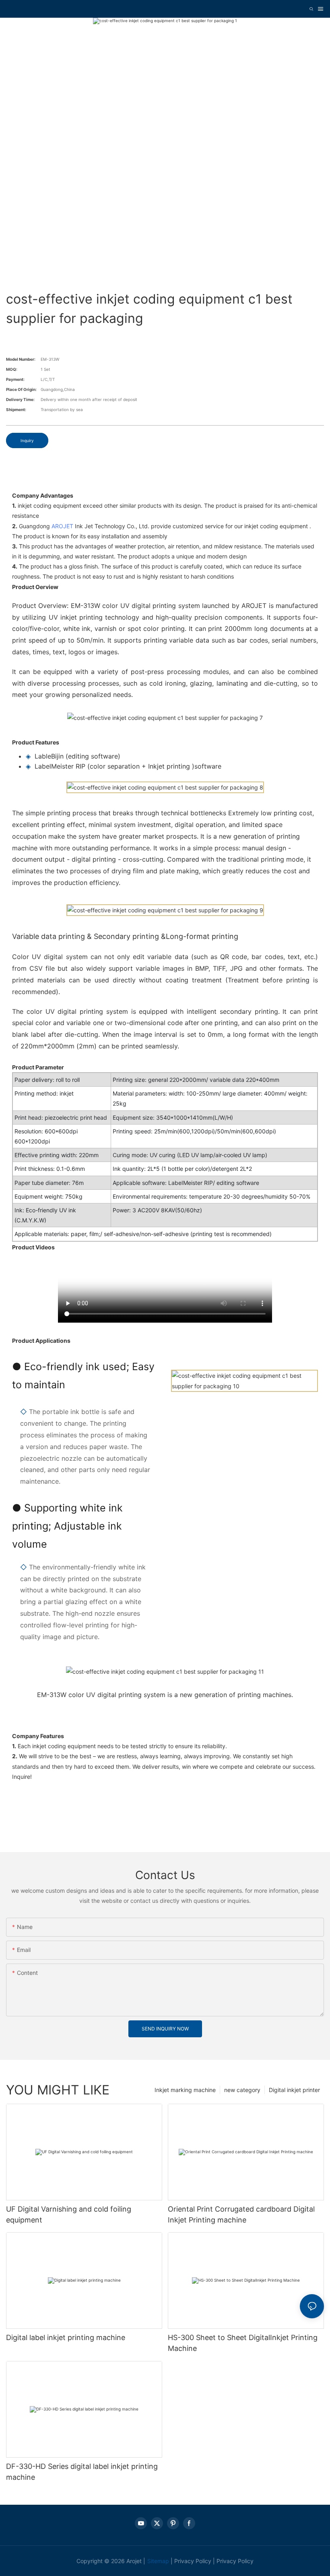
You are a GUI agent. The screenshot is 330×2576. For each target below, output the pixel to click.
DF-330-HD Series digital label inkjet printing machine (82, 2472)
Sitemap (158, 2561)
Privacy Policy (193, 2561)
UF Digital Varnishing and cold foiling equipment (69, 2214)
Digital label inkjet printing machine (66, 2337)
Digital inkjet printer (294, 2090)
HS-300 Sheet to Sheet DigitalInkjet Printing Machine (243, 2343)
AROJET (62, 526)
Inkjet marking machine (185, 2090)
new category (242, 2090)
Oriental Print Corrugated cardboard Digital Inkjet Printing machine (241, 2214)
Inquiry (27, 440)
